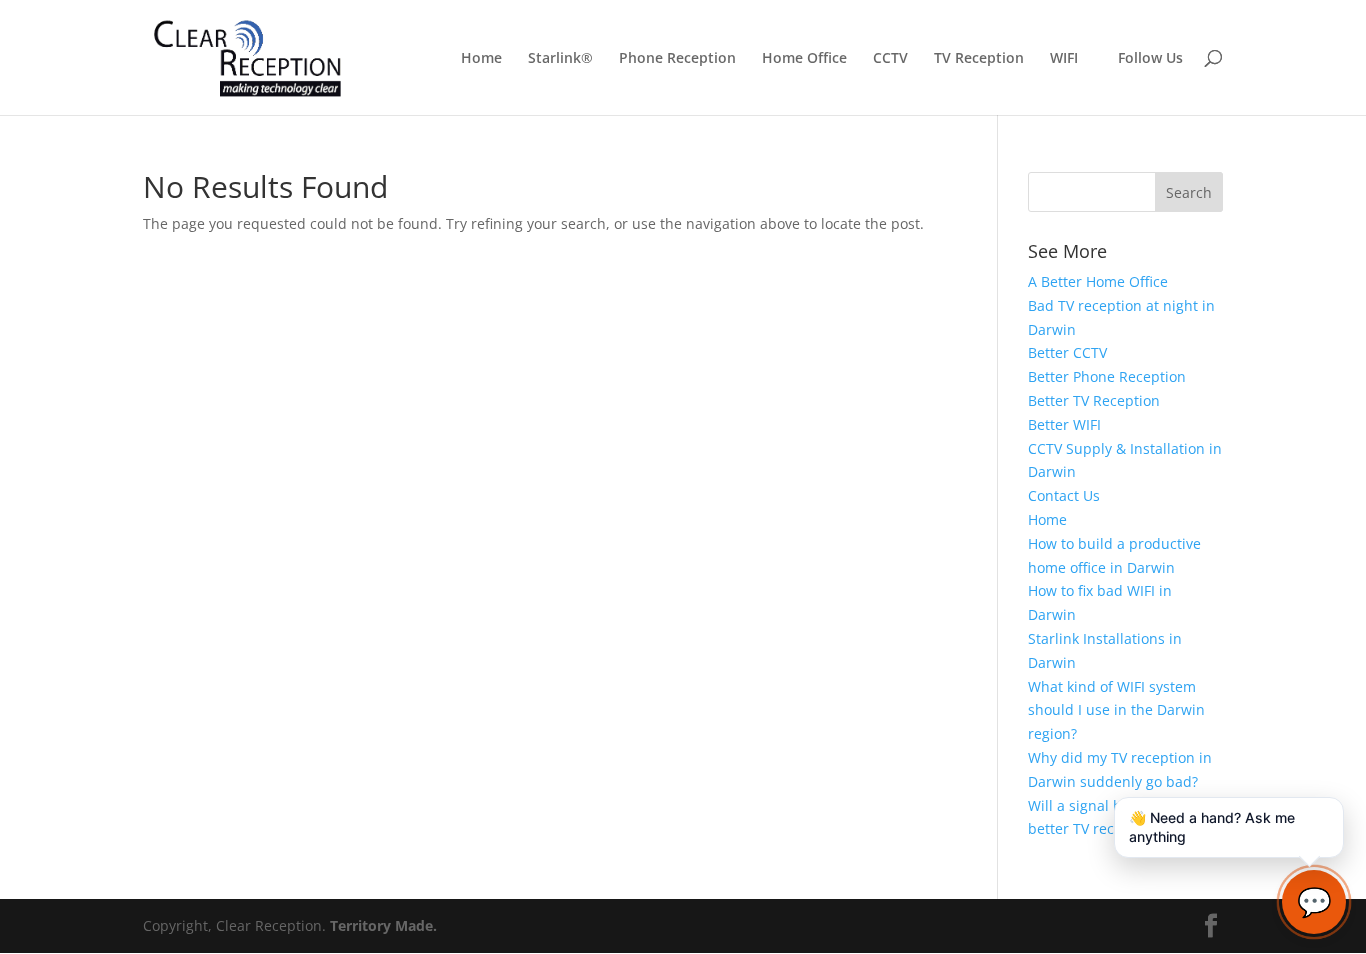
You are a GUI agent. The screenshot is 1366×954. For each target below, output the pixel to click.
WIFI (1064, 59)
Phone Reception (677, 59)
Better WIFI (1064, 424)
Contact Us (1064, 495)
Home (481, 59)
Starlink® (560, 59)
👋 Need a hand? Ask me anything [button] (1212, 827)
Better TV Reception (1094, 400)
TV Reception (979, 59)
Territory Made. (383, 925)
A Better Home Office (1098, 281)
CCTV (890, 59)
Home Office (804, 59)
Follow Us (1150, 58)
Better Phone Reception (1107, 376)
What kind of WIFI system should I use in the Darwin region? (1116, 710)
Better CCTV (1067, 352)
